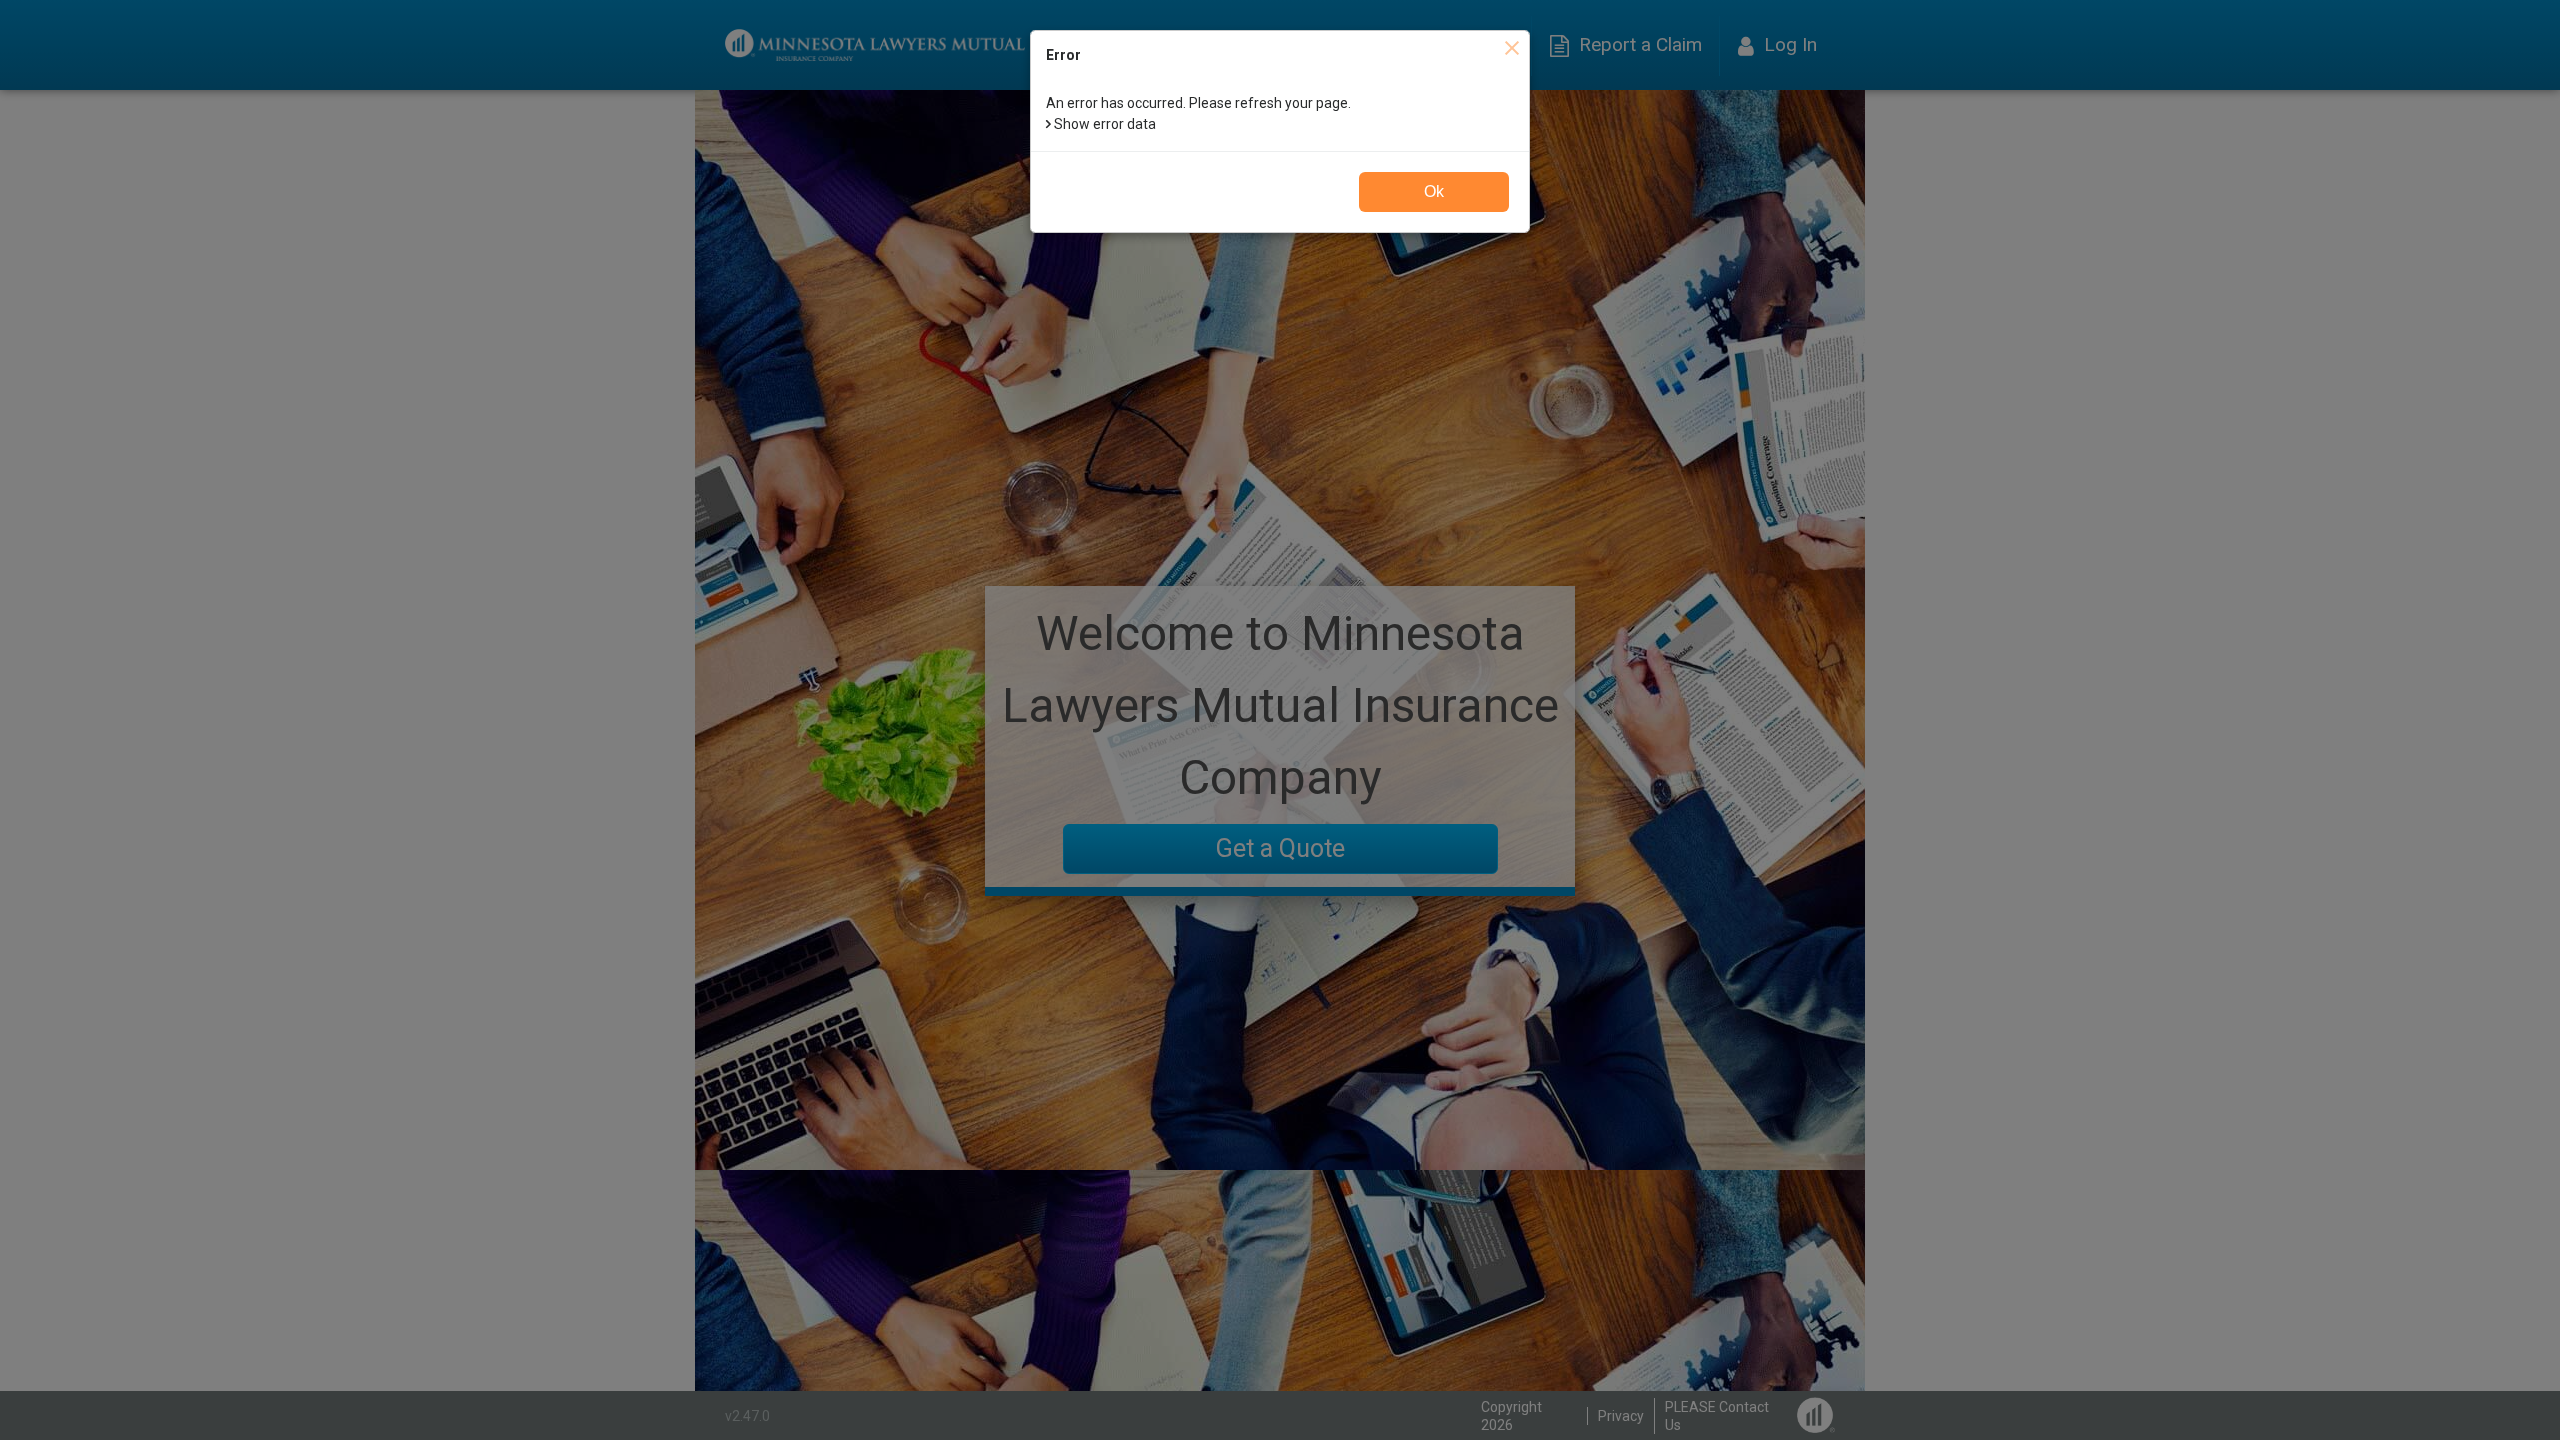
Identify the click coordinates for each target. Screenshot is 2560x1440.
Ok (1434, 191)
